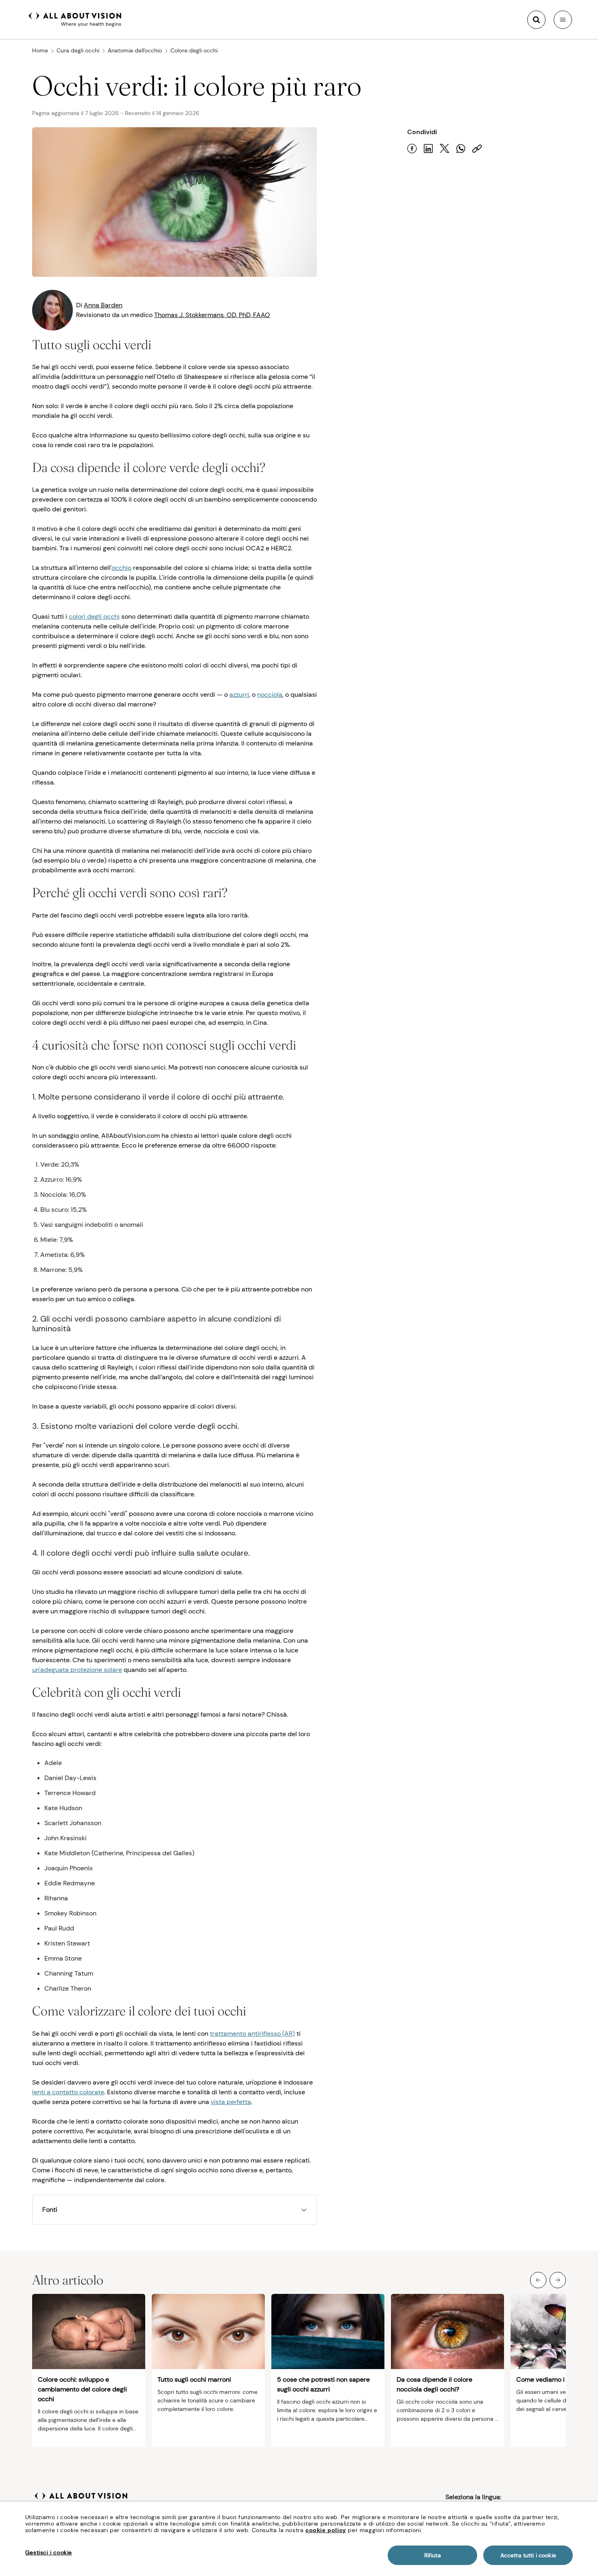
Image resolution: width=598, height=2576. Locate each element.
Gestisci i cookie (49, 2552)
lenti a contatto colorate (68, 2092)
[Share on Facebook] (412, 149)
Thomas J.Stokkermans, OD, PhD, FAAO (212, 315)
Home (40, 50)
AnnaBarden (103, 305)
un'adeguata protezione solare (77, 1670)
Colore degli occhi (194, 50)
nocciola (270, 695)
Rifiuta (433, 2555)
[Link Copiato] (477, 149)
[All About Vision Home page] (75, 19)
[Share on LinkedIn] (428, 149)
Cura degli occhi (78, 50)
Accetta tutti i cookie (528, 2555)
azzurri (239, 695)
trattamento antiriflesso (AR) (252, 2034)
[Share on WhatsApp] (461, 149)
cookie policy (326, 2530)
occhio (121, 568)
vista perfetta (231, 2102)
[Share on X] (445, 149)
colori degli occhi (94, 616)
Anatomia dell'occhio (135, 50)
